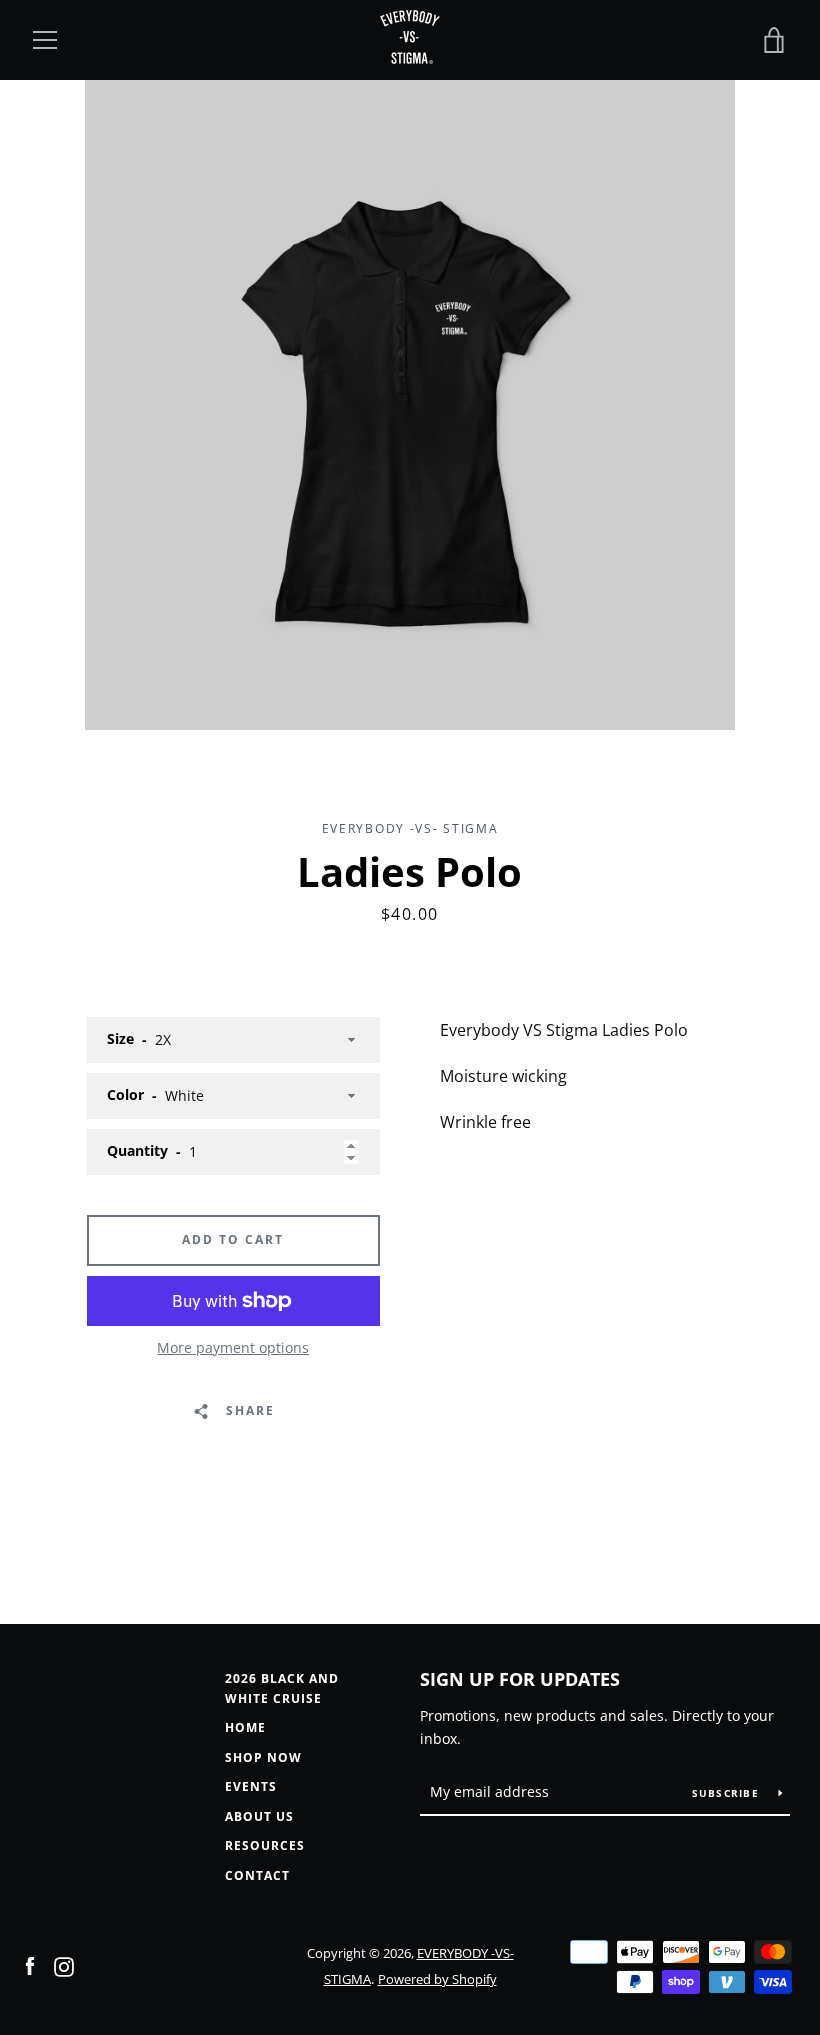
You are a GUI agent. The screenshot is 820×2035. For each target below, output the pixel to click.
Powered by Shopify (437, 1979)
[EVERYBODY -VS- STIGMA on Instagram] (64, 1965)
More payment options (233, 1347)
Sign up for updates (520, 1679)
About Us (259, 1816)
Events (251, 1786)
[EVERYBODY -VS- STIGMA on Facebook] (30, 1965)
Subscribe (728, 1793)
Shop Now (263, 1757)
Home (245, 1727)
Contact (257, 1875)
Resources (265, 1845)
